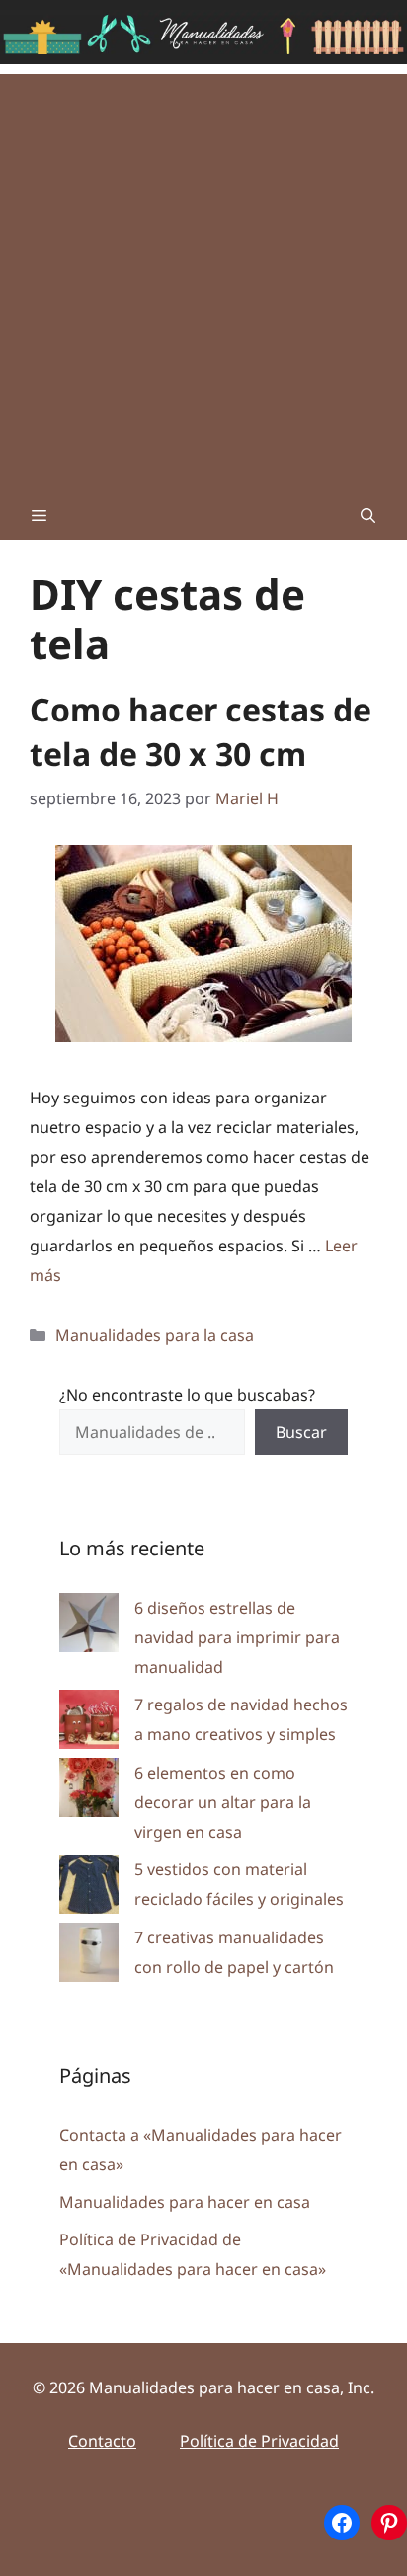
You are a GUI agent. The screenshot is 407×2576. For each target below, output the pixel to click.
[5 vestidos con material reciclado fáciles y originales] (89, 1889)
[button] (368, 515)
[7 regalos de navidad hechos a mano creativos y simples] (89, 1724)
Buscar (301, 1432)
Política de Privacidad (259, 2441)
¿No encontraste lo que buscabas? (187, 1395)
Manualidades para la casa (155, 1335)
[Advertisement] (203, 277)
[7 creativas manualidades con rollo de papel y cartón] (89, 1957)
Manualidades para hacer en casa (185, 2202)
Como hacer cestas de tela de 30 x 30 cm (201, 731)
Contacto (102, 2441)
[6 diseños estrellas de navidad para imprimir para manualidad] (89, 1627)
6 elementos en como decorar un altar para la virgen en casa (223, 1802)
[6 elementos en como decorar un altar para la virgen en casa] (89, 1792)
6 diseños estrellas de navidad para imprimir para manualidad (237, 1637)
